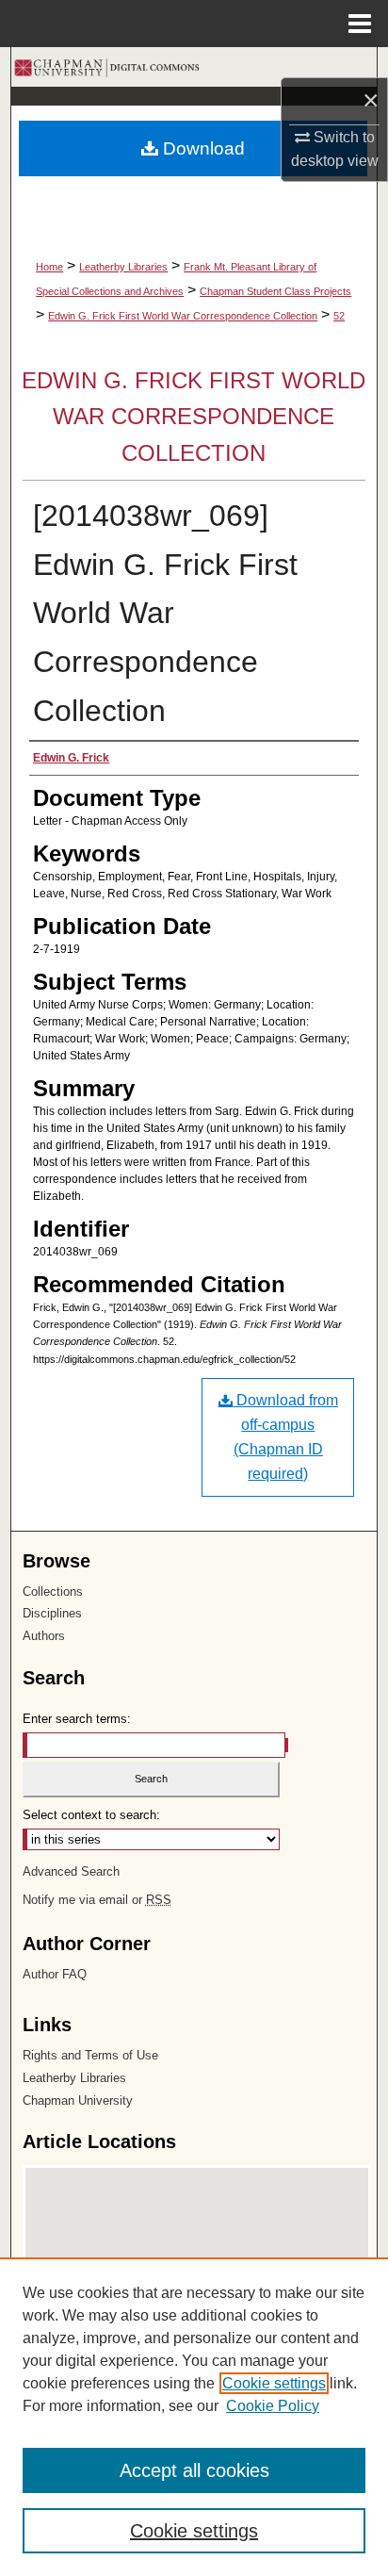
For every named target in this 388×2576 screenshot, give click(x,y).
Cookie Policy (273, 2406)
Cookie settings (274, 2383)
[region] (194, 2417)
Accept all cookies (194, 2470)
